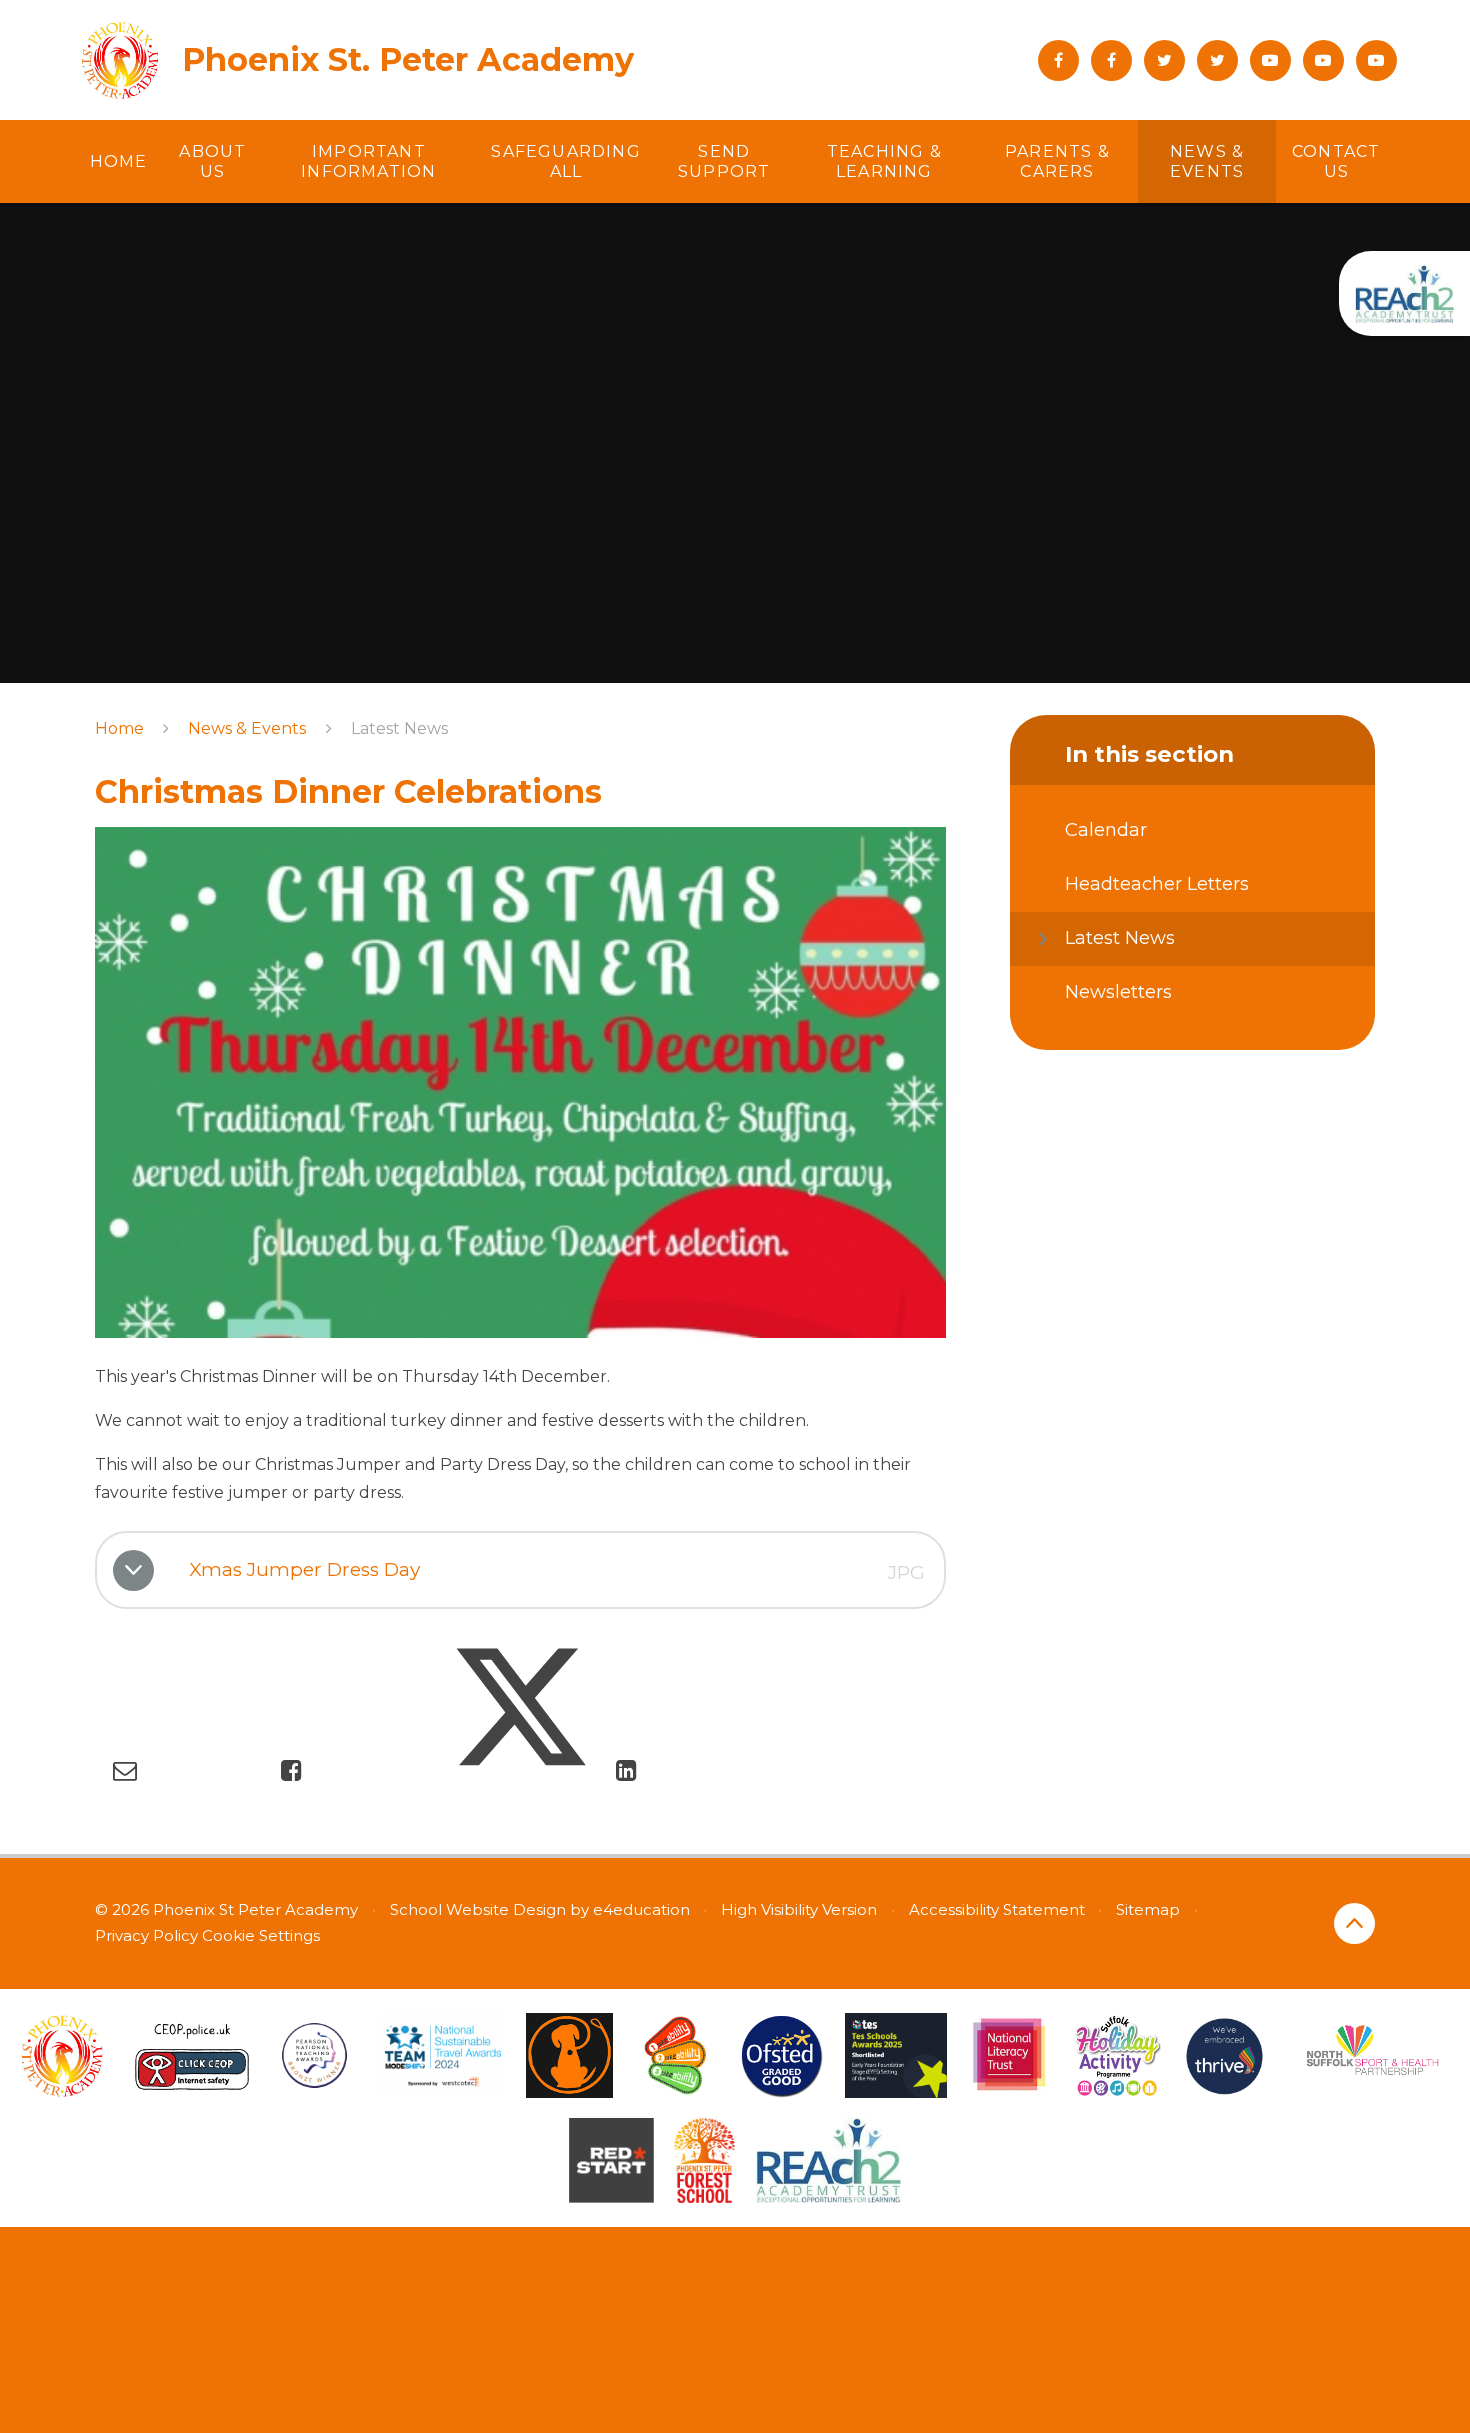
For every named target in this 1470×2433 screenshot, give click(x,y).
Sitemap (1148, 1909)
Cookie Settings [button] (261, 1935)
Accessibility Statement (997, 1909)
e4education (641, 1909)
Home (119, 728)
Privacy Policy (146, 1935)
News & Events (247, 728)
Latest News (399, 728)
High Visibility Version (799, 1909)
